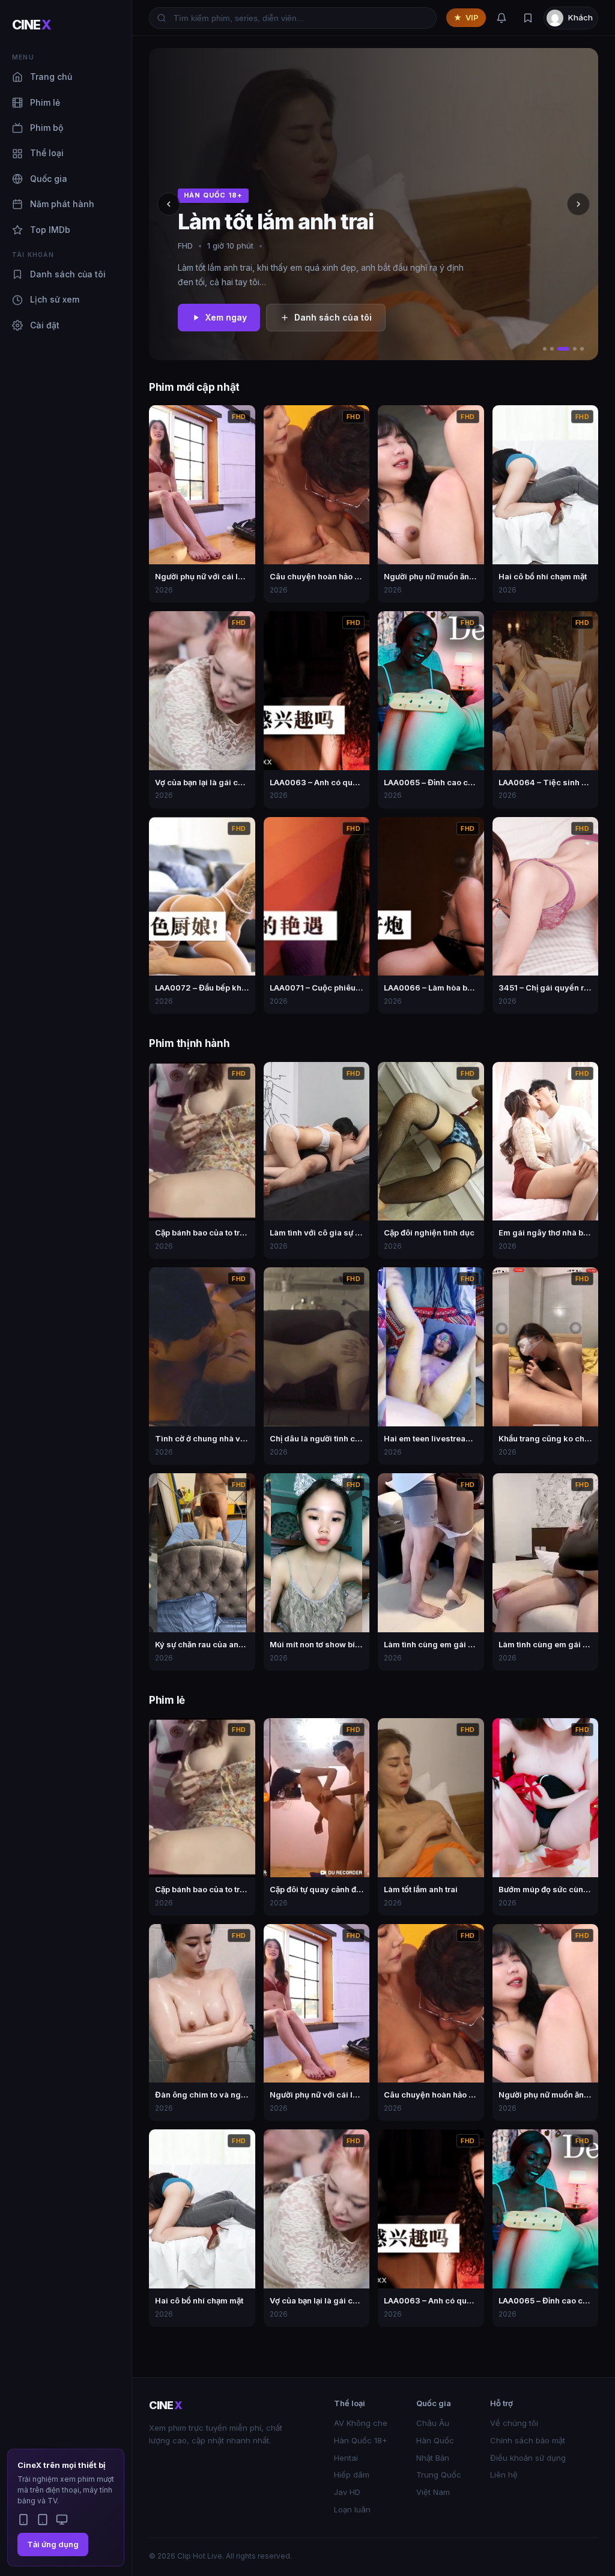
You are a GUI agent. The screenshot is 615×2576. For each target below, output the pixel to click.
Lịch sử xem (55, 299)
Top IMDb (50, 230)
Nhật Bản (433, 2458)
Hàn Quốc (435, 2440)
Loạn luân (352, 2509)
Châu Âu (433, 2423)
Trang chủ (51, 77)
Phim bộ (47, 128)
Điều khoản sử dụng (528, 2458)
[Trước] (169, 204)
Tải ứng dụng (53, 2544)
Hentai (346, 2458)
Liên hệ (504, 2475)
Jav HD (347, 2492)
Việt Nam (433, 2492)
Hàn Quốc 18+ (361, 2440)
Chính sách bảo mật (528, 2440)
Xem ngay (226, 317)
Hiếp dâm (352, 2475)
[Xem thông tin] (243, 418)
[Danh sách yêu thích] (528, 18)
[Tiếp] (578, 204)
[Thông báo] (501, 18)
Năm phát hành (62, 204)
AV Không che (361, 2423)
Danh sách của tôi (68, 274)
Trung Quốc (439, 2475)
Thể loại (47, 153)
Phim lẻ (45, 102)
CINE (32, 25)
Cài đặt (45, 325)
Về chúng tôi (514, 2423)
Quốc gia (49, 179)
